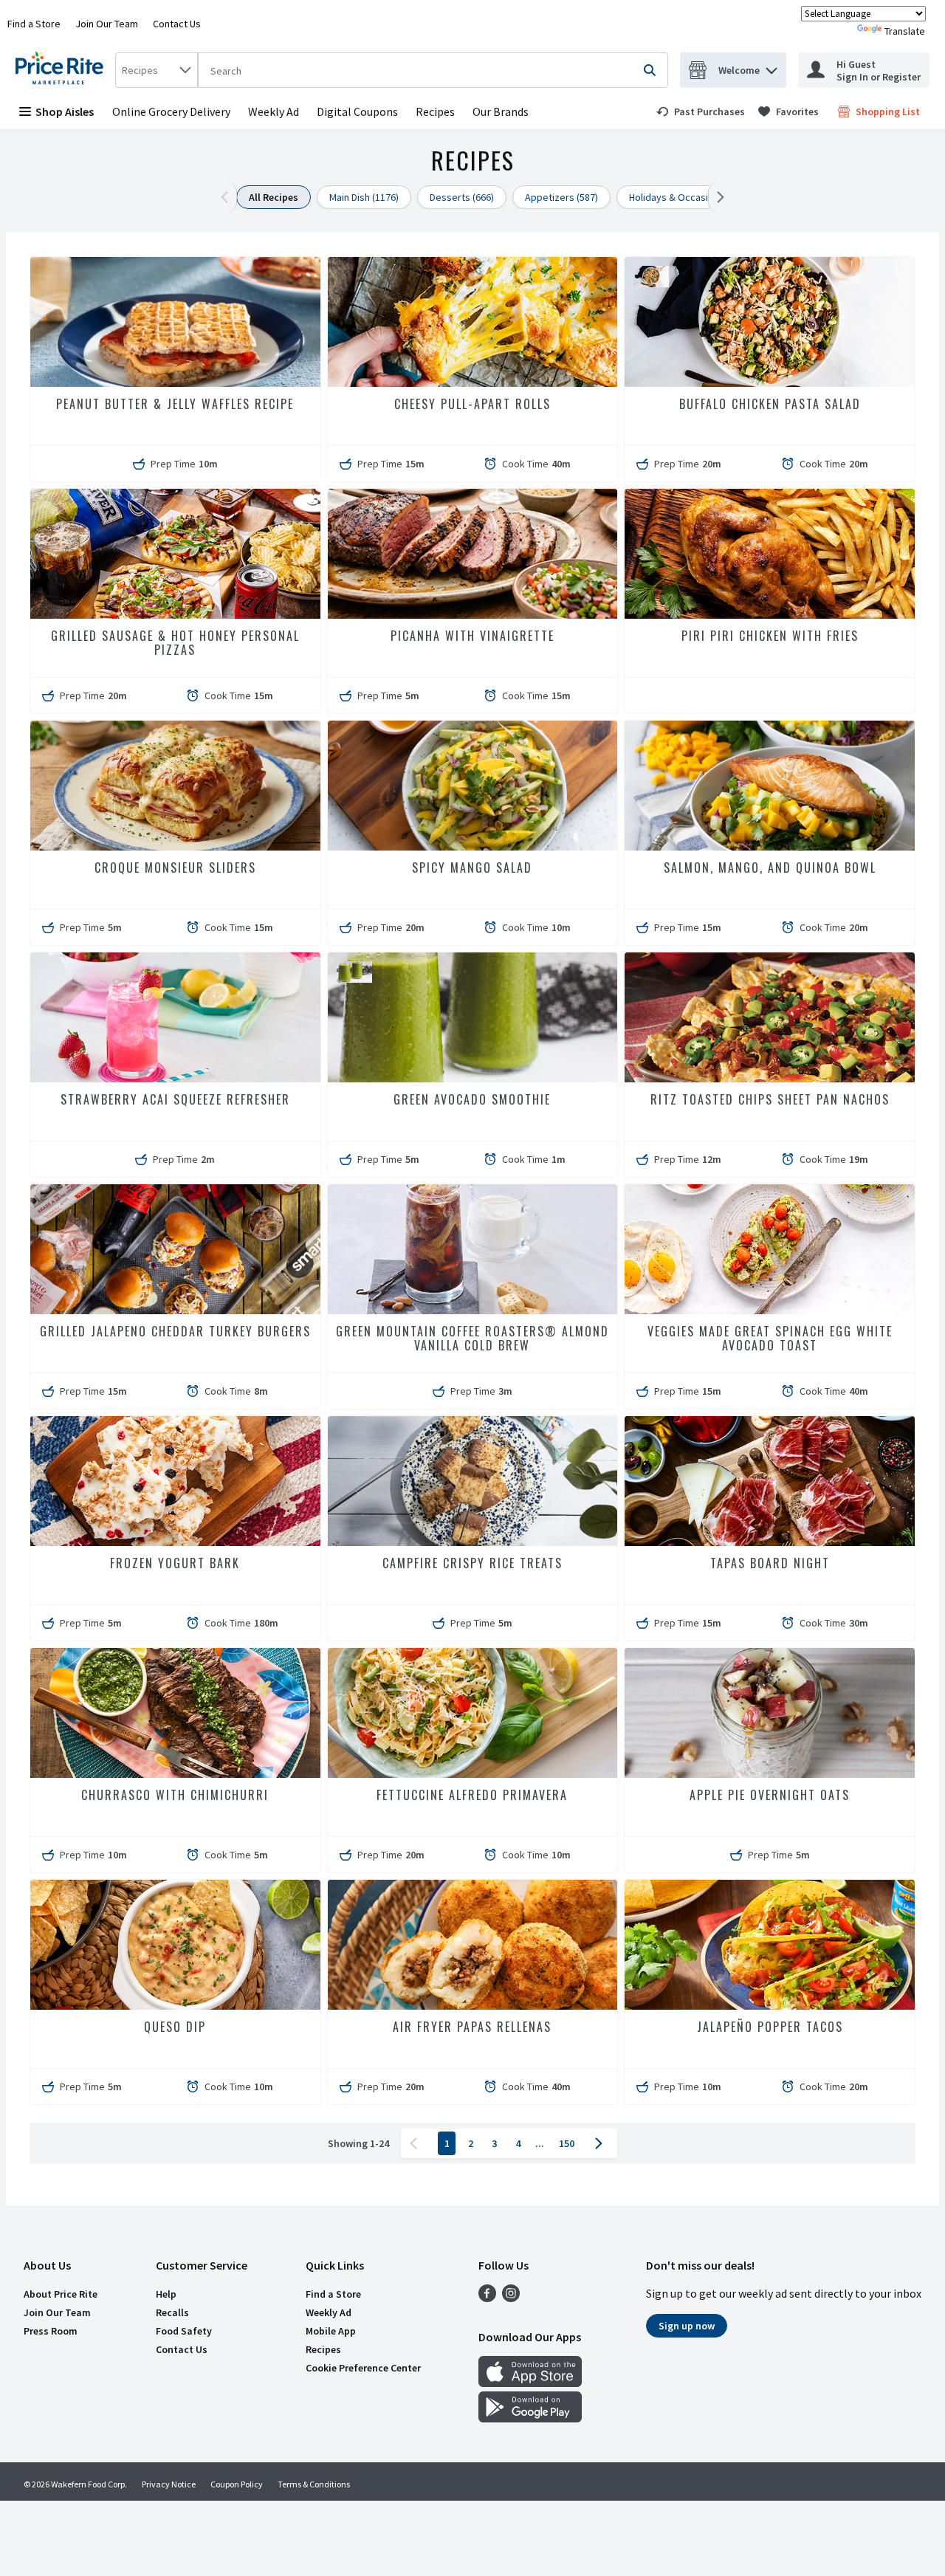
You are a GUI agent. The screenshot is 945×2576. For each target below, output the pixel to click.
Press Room (51, 2331)
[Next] (717, 197)
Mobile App (331, 2331)
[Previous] (228, 197)
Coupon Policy (237, 2484)
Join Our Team (107, 24)
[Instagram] (511, 2298)
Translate (905, 31)
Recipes (435, 111)
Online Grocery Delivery (171, 111)
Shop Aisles (65, 111)
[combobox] (157, 70)
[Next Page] (602, 2143)
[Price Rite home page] (62, 70)
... (540, 2143)
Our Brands (501, 111)
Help (166, 2294)
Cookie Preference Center (363, 2368)
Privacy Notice (169, 2484)
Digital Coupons (357, 111)
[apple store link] (530, 2383)
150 (567, 2143)
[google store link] (530, 2418)
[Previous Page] (416, 2143)
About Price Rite (61, 2294)
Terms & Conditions (314, 2484)
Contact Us (177, 24)
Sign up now (687, 2326)
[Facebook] (487, 2298)
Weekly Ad (274, 111)
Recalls (172, 2312)
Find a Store (34, 24)
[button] (772, 67)
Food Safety (184, 2331)
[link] (701, 111)
